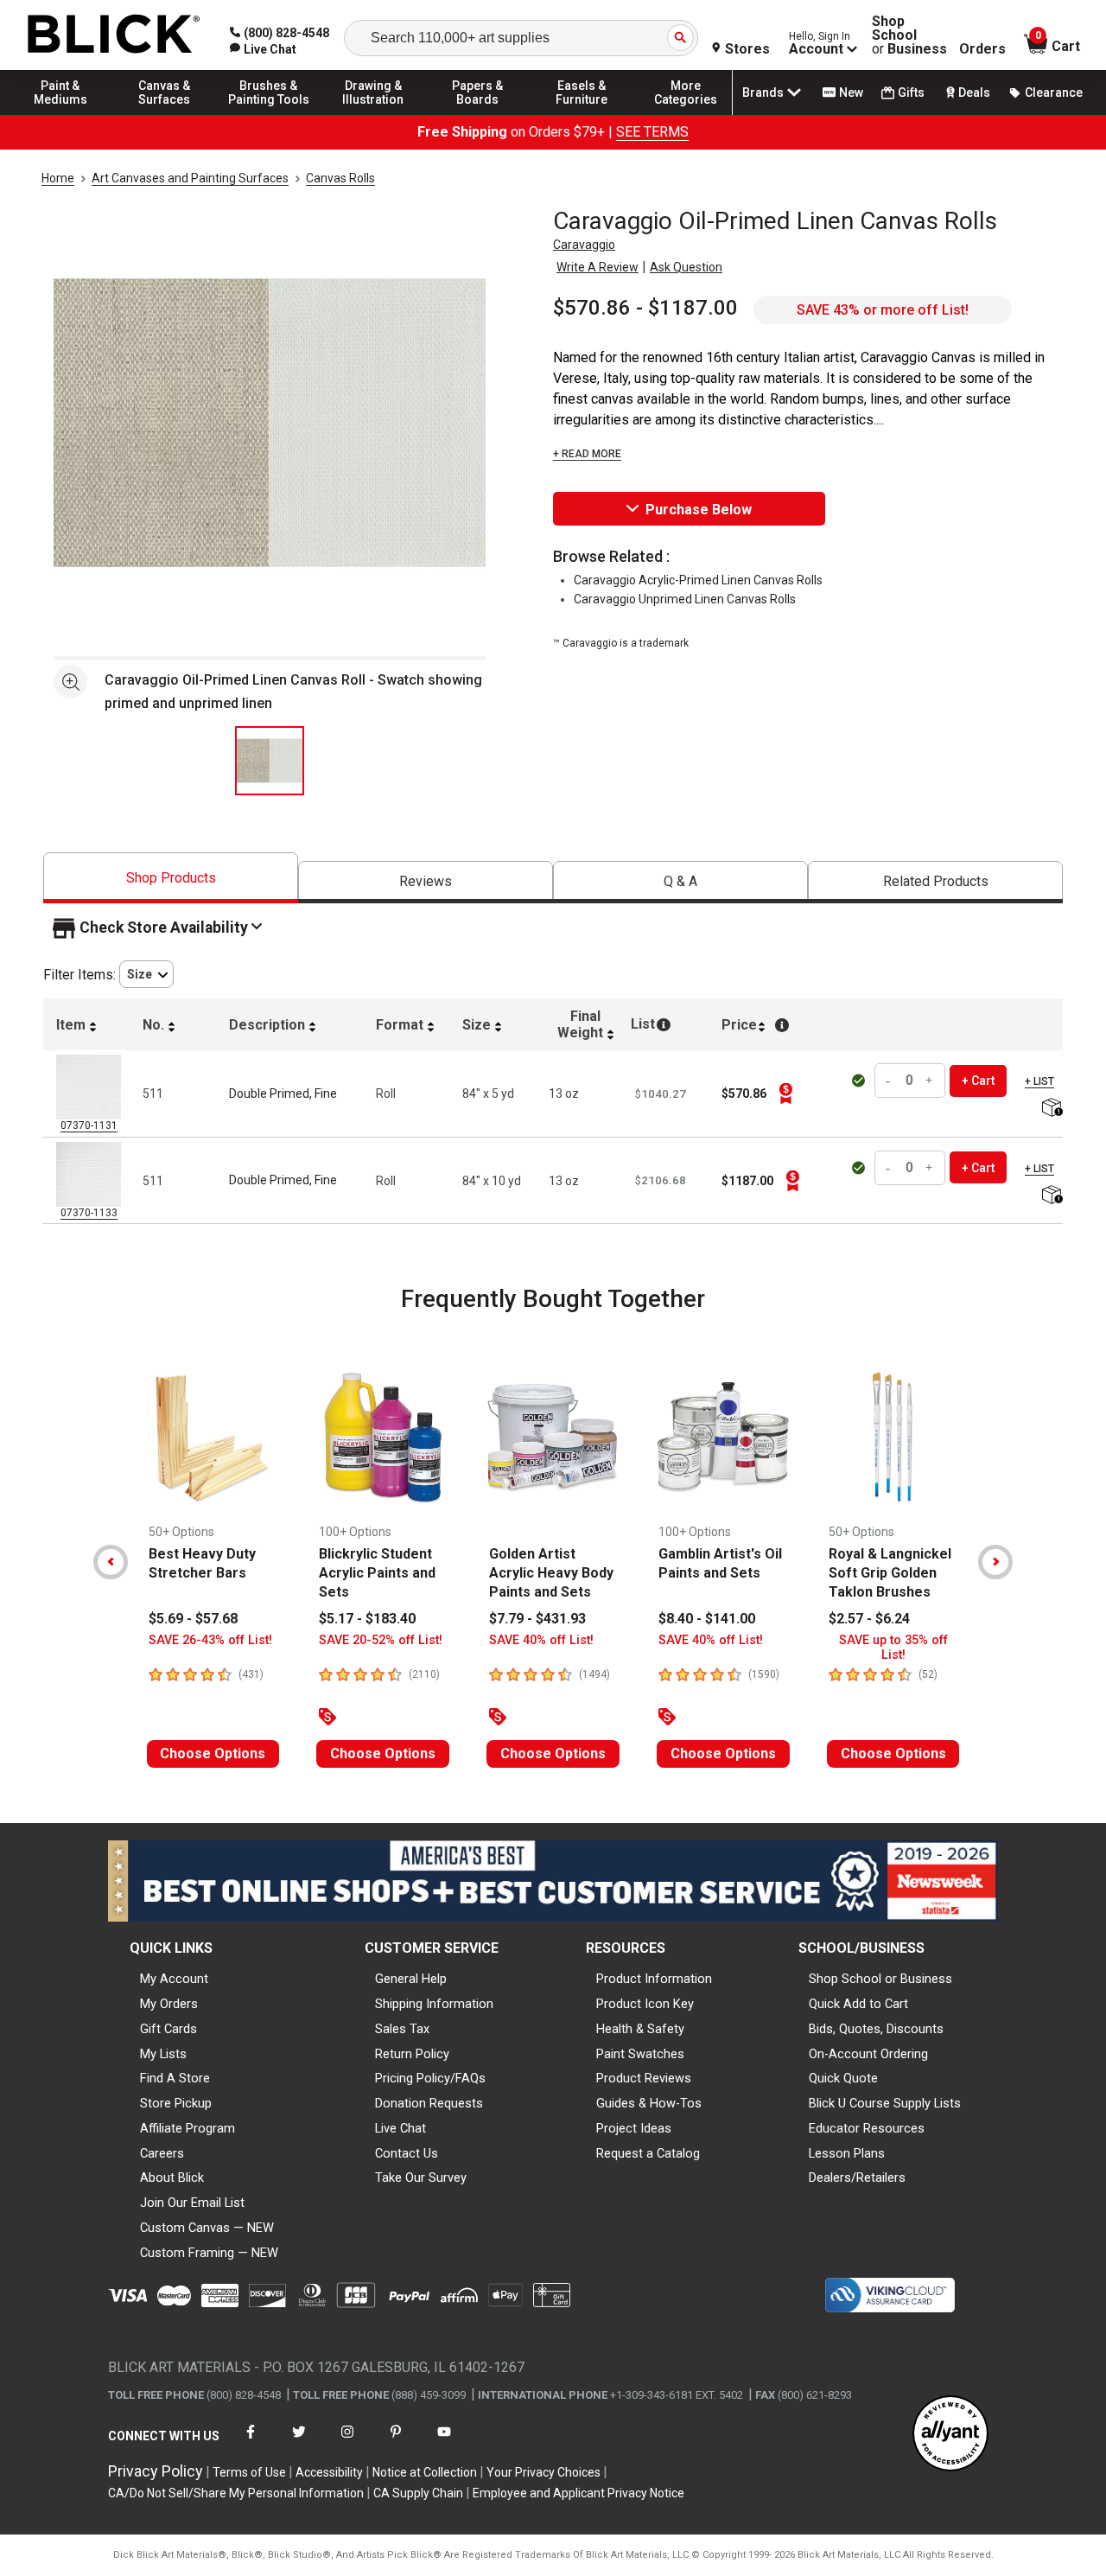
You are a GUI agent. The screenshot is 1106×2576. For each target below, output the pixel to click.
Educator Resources (867, 2128)
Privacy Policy (156, 2471)
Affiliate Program (188, 2128)
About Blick (172, 2177)
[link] (263, 49)
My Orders (169, 2004)
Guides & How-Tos (649, 2103)
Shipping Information (434, 2004)
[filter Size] (146, 975)
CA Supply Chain (418, 2493)
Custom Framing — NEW (209, 2253)
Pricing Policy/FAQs (430, 2078)
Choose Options (213, 1753)
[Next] (995, 1562)
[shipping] (1050, 1109)
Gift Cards (168, 2029)
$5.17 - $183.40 (367, 1619)
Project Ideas (634, 2128)
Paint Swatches (640, 2054)
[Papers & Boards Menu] (478, 114)
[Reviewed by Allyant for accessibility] (950, 2435)
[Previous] (111, 1562)
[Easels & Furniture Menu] (582, 114)
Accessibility (329, 2472)
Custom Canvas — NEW (207, 2228)
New (851, 92)
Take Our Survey (421, 2177)
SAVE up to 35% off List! (893, 1648)
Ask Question (686, 267)
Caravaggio (584, 245)
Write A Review (597, 267)
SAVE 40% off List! (541, 1640)
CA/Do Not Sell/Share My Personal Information (236, 2493)
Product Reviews (644, 2078)
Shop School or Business (880, 1979)
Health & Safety (640, 2029)
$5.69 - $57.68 (193, 1619)
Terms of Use (249, 2472)
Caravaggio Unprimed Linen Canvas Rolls (685, 599)
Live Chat (400, 2128)
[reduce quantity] (890, 1081)
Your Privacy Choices (543, 2472)
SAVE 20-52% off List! (381, 1640)
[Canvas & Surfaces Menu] (165, 114)
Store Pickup (176, 2103)
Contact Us (407, 2153)
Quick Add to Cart (858, 2004)
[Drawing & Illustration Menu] (373, 114)
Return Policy (412, 2054)
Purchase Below (699, 510)
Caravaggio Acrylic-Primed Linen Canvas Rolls (698, 580)
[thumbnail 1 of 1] (270, 761)
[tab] (171, 878)
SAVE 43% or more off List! (883, 310)
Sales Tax (402, 2029)
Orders (982, 49)
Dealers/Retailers (857, 2177)
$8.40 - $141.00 (707, 1619)
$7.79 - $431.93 (537, 1619)
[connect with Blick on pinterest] (396, 2442)
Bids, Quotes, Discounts (876, 2029)
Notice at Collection (425, 2472)
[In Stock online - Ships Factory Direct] (860, 1081)
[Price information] (785, 1094)
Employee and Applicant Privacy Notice (578, 2493)
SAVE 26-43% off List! (210, 1640)
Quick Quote (843, 2078)
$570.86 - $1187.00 (645, 308)
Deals (974, 92)
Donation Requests (429, 2103)
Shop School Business (909, 35)
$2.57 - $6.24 (869, 1619)
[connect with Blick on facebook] (251, 2442)
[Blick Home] (114, 35)
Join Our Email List (192, 2203)
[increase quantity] (930, 1081)
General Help (411, 1979)
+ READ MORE (587, 454)
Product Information (654, 1979)
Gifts (911, 92)
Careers (162, 2153)
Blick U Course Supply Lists (885, 2103)
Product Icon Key (645, 2004)
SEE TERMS (652, 132)
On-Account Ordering (868, 2054)
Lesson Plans (847, 2153)
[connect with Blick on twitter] (299, 2442)
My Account (174, 1979)
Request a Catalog (648, 2153)
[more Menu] (686, 114)
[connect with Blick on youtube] (444, 2442)
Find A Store (175, 2078)
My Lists (163, 2054)
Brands (763, 92)
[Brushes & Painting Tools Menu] (269, 114)
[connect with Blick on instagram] (347, 2442)
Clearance (1054, 92)
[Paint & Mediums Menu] (60, 114)
